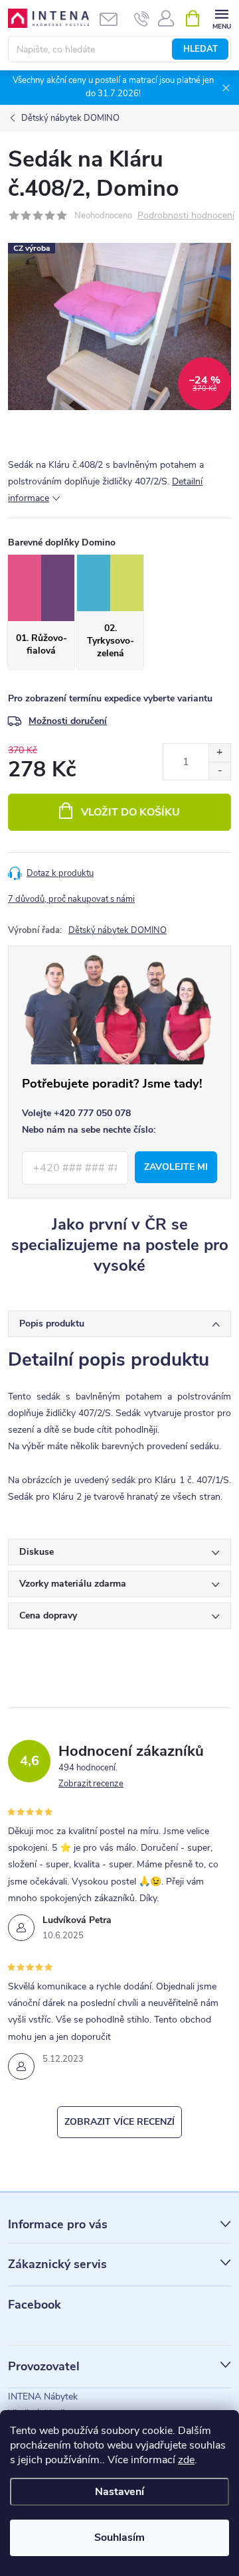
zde (186, 2460)
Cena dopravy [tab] (48, 1615)
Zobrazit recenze (91, 1784)
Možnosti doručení (68, 721)
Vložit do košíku (130, 812)
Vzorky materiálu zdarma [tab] (73, 1584)
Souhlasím (119, 2538)
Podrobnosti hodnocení (186, 216)
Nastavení (119, 2492)
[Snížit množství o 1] (219, 771)
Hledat (200, 49)
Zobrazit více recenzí (119, 2122)
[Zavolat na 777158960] (142, 19)
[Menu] (221, 18)
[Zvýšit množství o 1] (219, 753)
